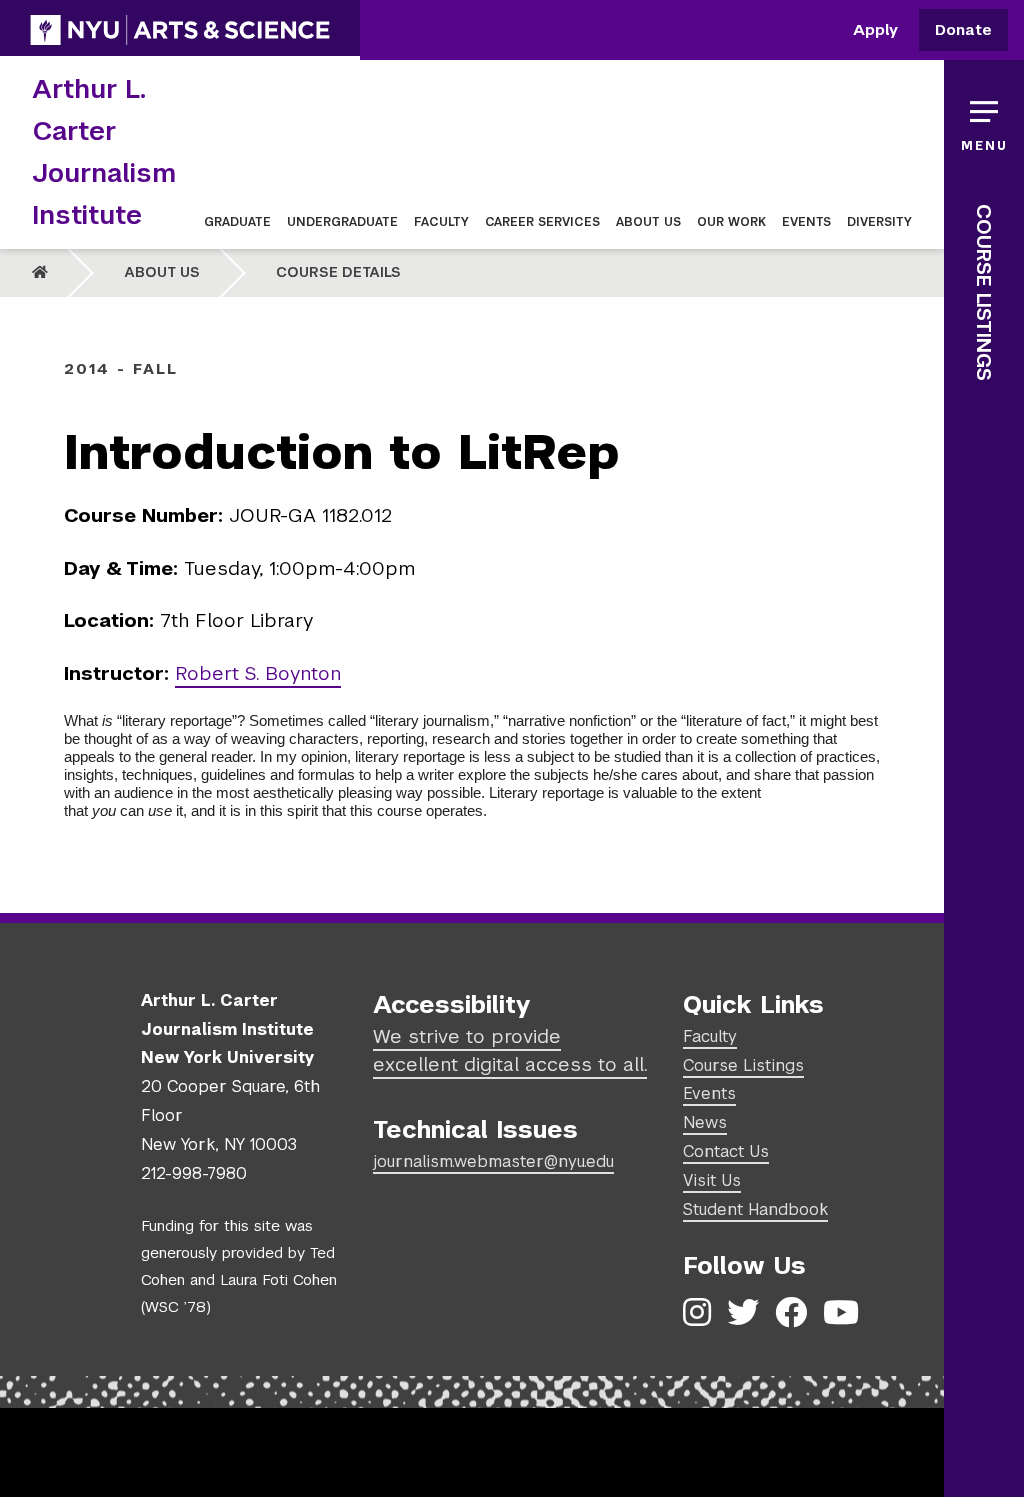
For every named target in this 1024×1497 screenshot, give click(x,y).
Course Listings (984, 292)
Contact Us (726, 1151)
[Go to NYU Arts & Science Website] (180, 30)
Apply (875, 30)
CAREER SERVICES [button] (542, 222)
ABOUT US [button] (648, 222)
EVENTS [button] (806, 222)
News (705, 1122)
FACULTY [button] (441, 222)
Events (709, 1093)
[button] (984, 120)
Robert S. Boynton (258, 673)
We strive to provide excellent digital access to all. (510, 1051)
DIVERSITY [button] (879, 222)
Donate (963, 30)
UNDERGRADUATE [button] (342, 222)
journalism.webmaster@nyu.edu (493, 1161)
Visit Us (712, 1180)
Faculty (710, 1036)
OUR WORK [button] (731, 222)
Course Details (338, 272)
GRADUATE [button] (237, 222)
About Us (162, 272)
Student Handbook (755, 1209)
